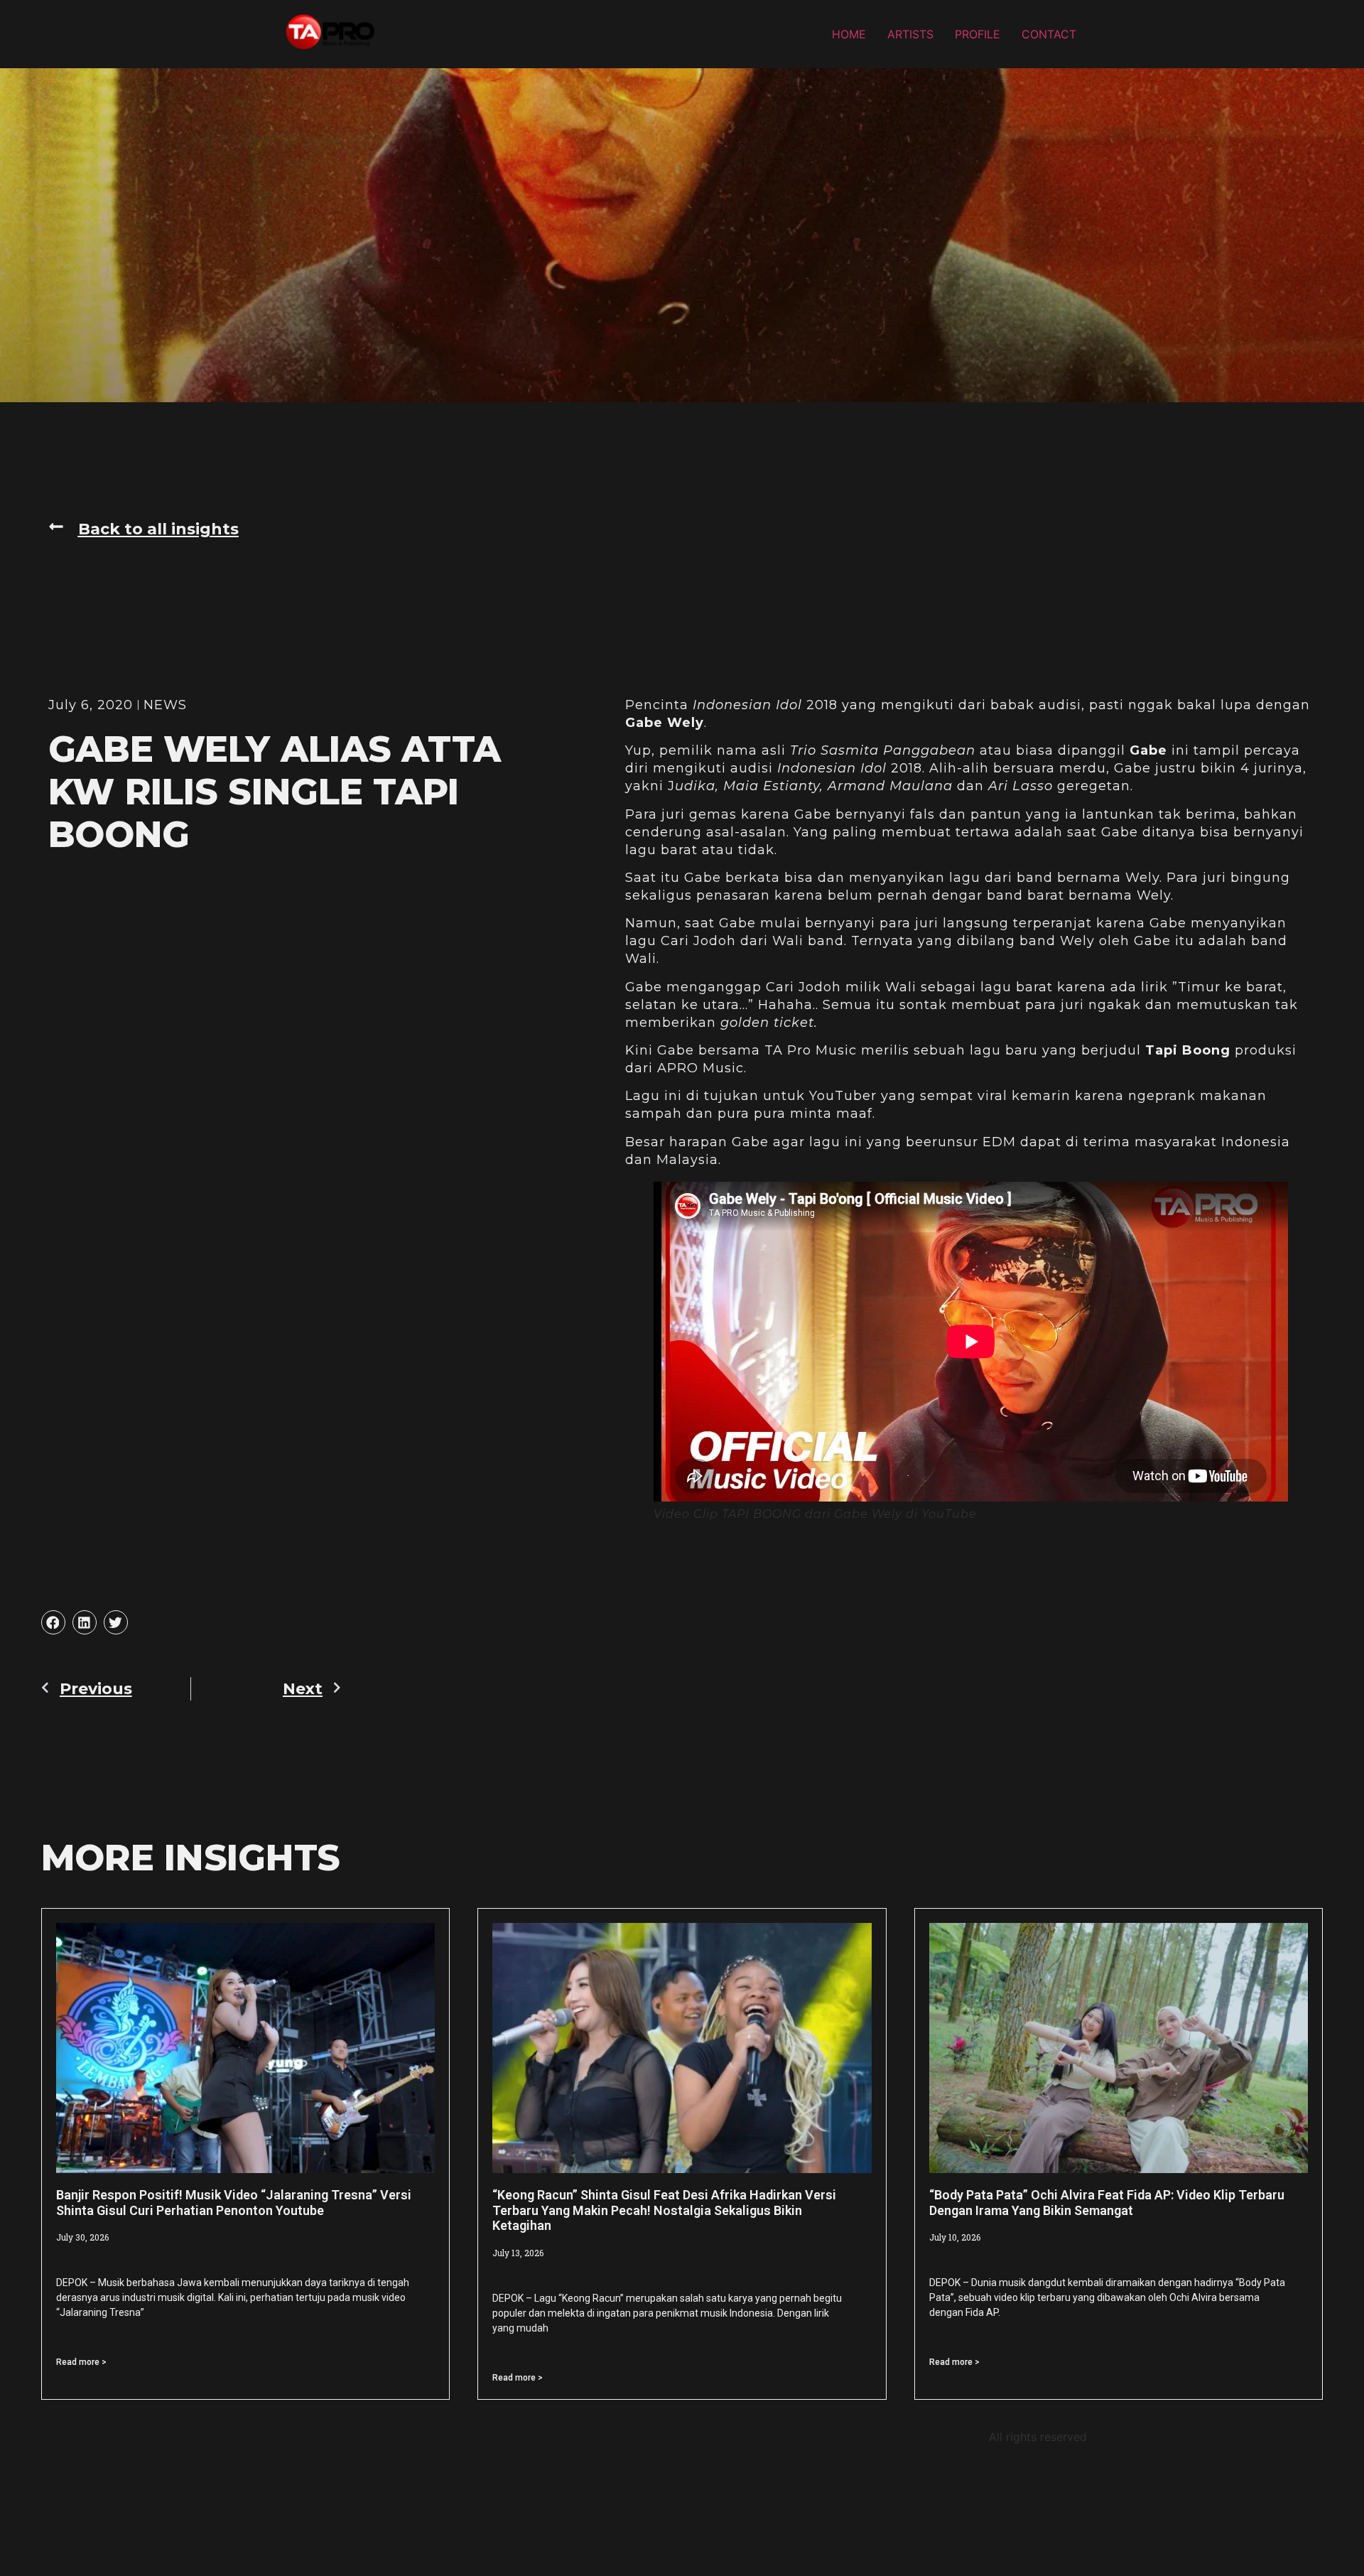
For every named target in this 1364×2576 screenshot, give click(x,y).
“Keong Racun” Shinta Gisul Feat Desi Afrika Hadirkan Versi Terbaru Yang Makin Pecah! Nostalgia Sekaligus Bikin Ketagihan (664, 2210)
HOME (849, 34)
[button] (144, 529)
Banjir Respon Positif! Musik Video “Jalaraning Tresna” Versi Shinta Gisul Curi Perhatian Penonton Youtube (234, 2203)
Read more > (81, 2362)
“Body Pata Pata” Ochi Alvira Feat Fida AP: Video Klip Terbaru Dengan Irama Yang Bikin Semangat (1107, 2203)
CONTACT (1049, 34)
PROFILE (978, 34)
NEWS (165, 705)
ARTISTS (910, 34)
